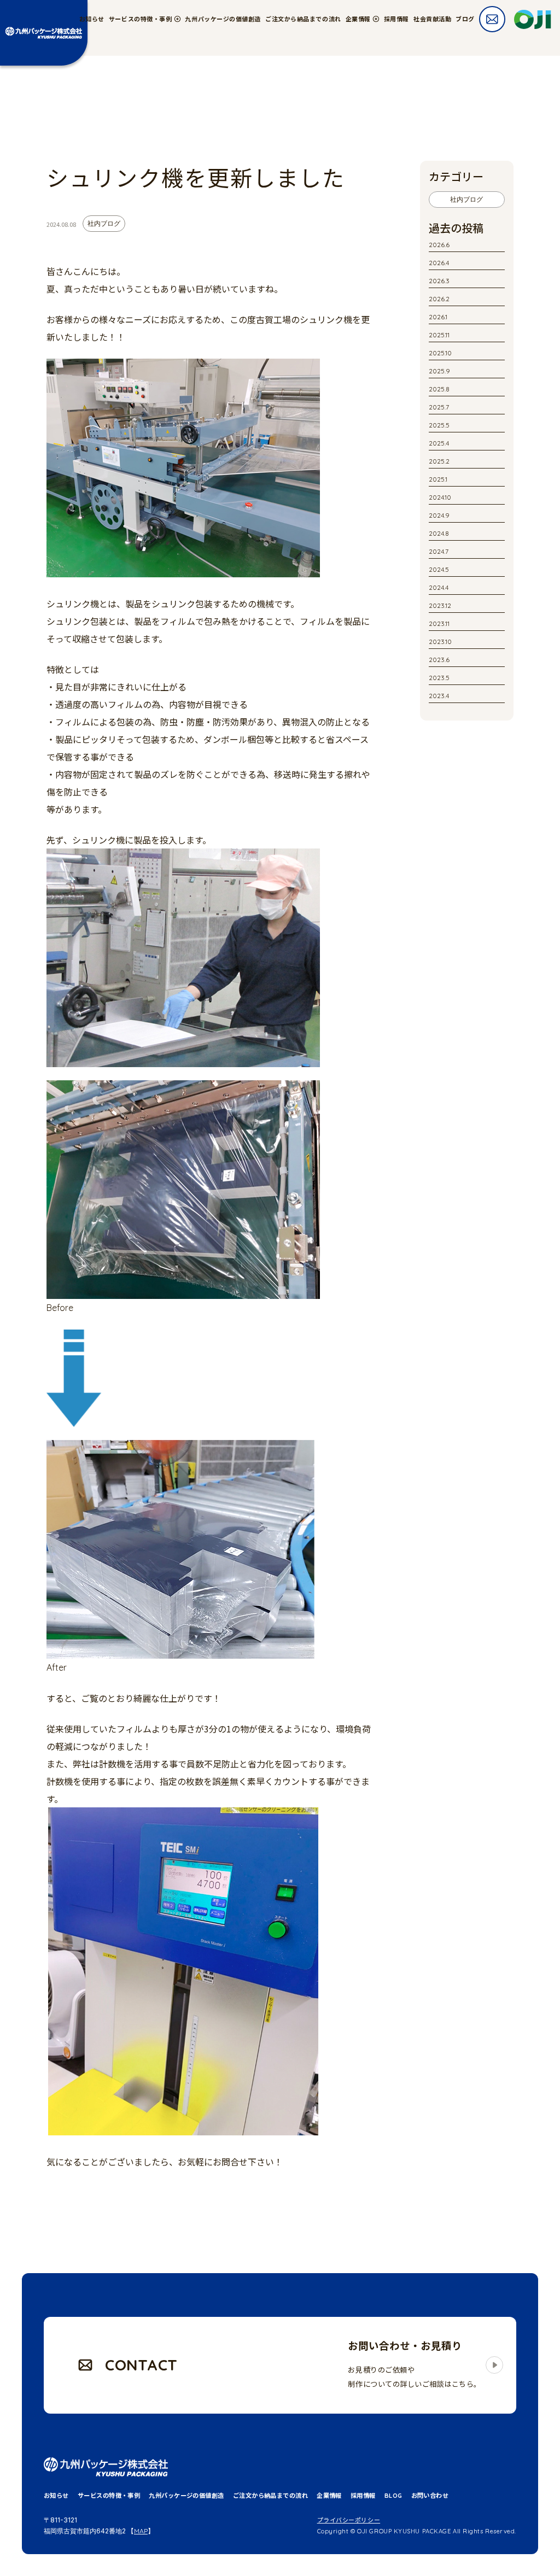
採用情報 (396, 19)
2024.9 (439, 515)
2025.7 (439, 407)
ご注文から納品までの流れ (303, 19)
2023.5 (439, 678)
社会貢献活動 (432, 19)
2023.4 (439, 696)
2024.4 (439, 587)
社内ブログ (466, 199)
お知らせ (92, 19)
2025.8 (439, 389)
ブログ (465, 19)
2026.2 (439, 299)
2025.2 (439, 461)
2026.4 (439, 263)
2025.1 (438, 479)
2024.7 (439, 551)
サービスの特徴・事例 (109, 2496)
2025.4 (439, 443)
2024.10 (440, 497)
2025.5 (439, 425)
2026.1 (438, 317)
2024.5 (439, 569)
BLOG (393, 2496)
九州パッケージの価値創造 (223, 19)
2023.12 (440, 605)
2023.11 (439, 623)
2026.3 (439, 281)
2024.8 (439, 533)
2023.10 (440, 642)
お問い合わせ (430, 2496)
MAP (141, 2531)
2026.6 (439, 245)
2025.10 (440, 353)
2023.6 (439, 660)
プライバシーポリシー (349, 2520)
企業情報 (329, 2496)
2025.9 (439, 371)
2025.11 (439, 335)
